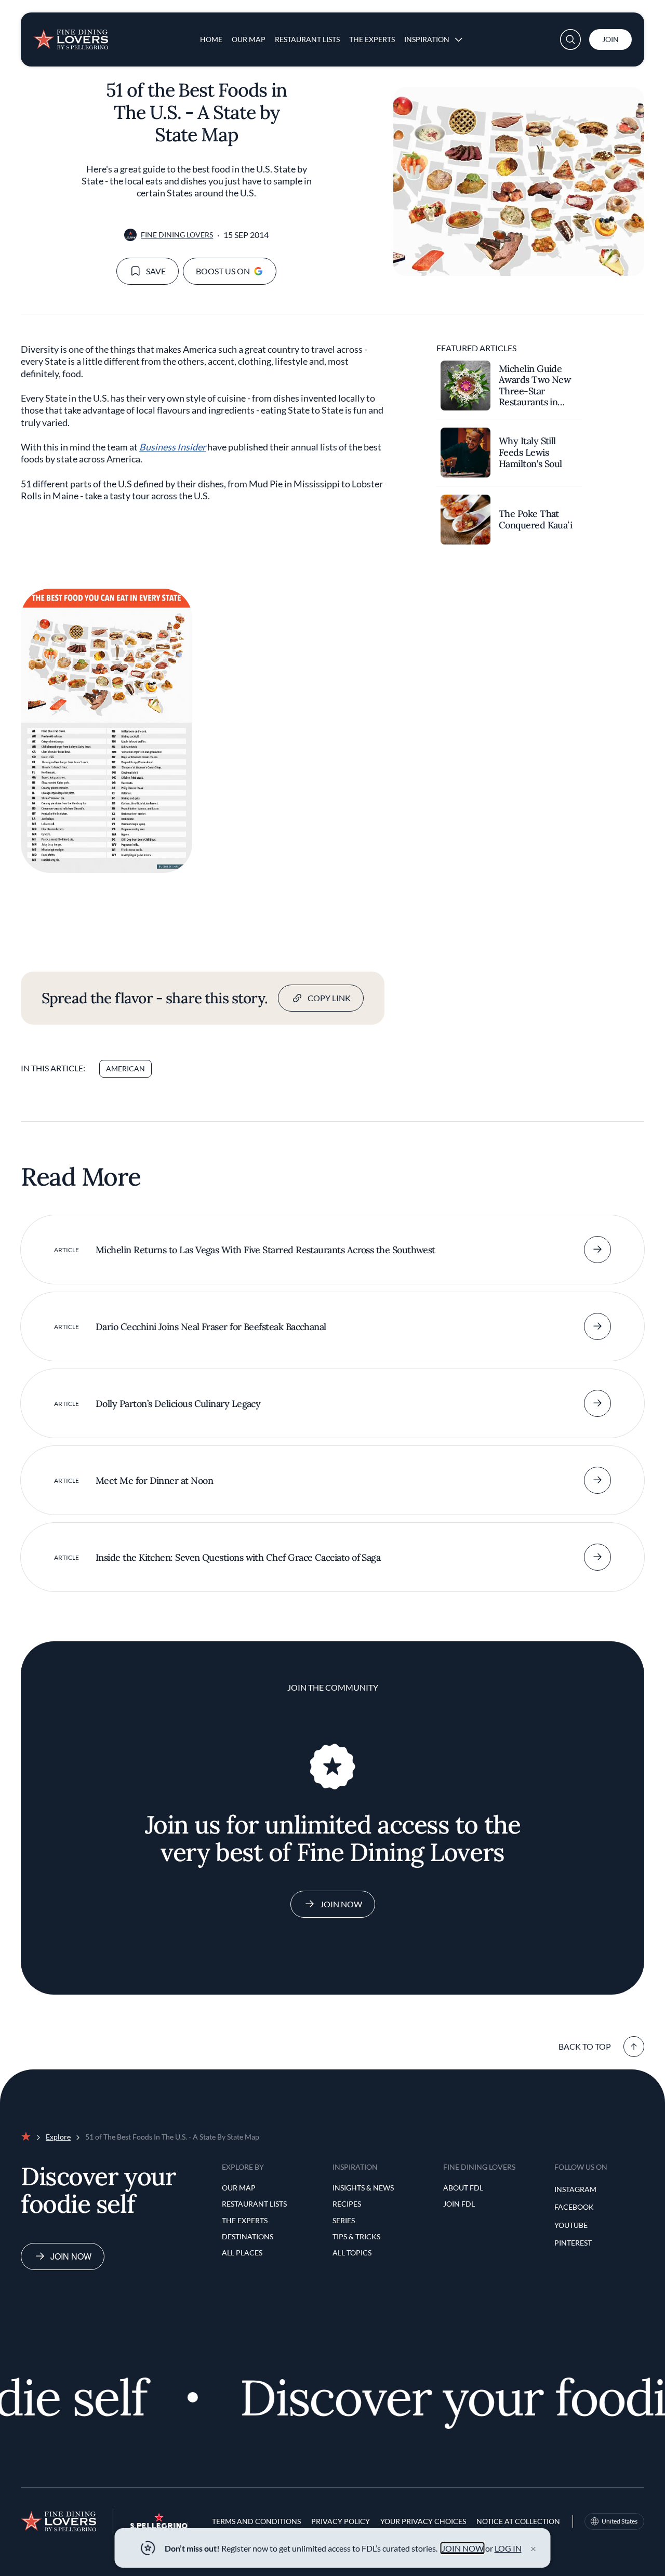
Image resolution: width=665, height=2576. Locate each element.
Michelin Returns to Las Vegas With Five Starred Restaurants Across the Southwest (265, 1250)
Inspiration (427, 39)
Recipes (347, 2204)
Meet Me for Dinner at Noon (154, 1480)
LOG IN (508, 2548)
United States (620, 2521)
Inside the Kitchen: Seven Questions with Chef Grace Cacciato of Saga (238, 1557)
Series (344, 2220)
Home (211, 39)
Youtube (571, 2225)
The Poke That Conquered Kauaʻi (535, 520)
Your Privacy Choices (423, 2521)
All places (242, 2253)
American (125, 1068)
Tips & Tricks (356, 2236)
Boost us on (223, 271)
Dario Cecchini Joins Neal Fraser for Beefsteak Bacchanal (211, 1327)
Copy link (329, 998)
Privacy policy (341, 2521)
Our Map (249, 39)
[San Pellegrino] (159, 2526)
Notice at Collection (518, 2521)
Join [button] (610, 39)
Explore (58, 2137)
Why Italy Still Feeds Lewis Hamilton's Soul (530, 452)
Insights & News (363, 2188)
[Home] (71, 35)
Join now (71, 2256)
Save (156, 271)
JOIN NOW (463, 2548)
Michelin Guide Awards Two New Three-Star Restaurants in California (535, 386)
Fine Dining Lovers (177, 235)
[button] (570, 39)
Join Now (341, 1904)
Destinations (248, 2236)
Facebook (574, 2207)
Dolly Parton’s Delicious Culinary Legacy (178, 1404)
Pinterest (573, 2243)
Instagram (575, 2189)
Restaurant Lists (307, 39)
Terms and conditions (256, 2521)
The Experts (372, 39)
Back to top (585, 2046)
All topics (352, 2253)
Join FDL (459, 2204)
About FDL (463, 2188)
